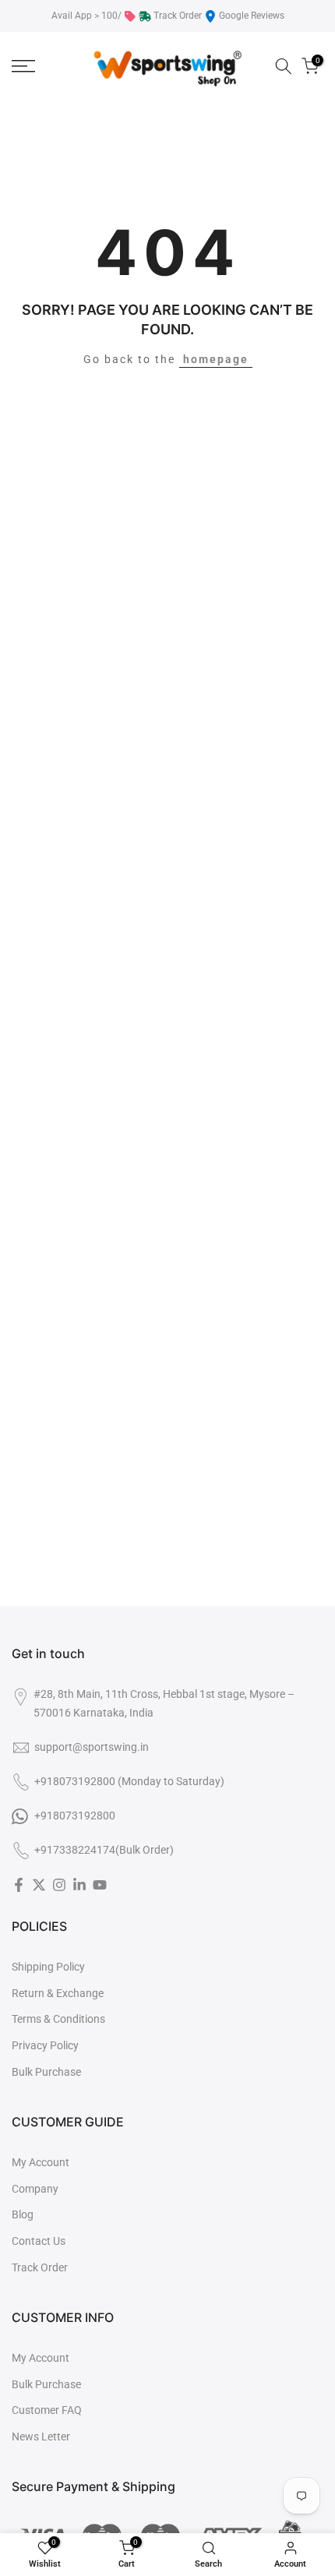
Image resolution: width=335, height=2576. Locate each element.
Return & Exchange (58, 1993)
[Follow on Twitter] (39, 1885)
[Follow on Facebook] (19, 1885)
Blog (23, 2214)
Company (35, 2189)
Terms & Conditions (58, 2019)
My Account (41, 2162)
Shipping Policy (48, 1967)
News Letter (41, 2437)
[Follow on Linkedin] (79, 1885)
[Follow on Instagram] (59, 1885)
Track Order (178, 16)
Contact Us (39, 2241)
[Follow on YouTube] (100, 1885)
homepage (216, 359)
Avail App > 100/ (86, 16)
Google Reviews (252, 16)
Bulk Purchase (46, 2072)
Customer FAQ (47, 2410)
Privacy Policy (45, 2045)
